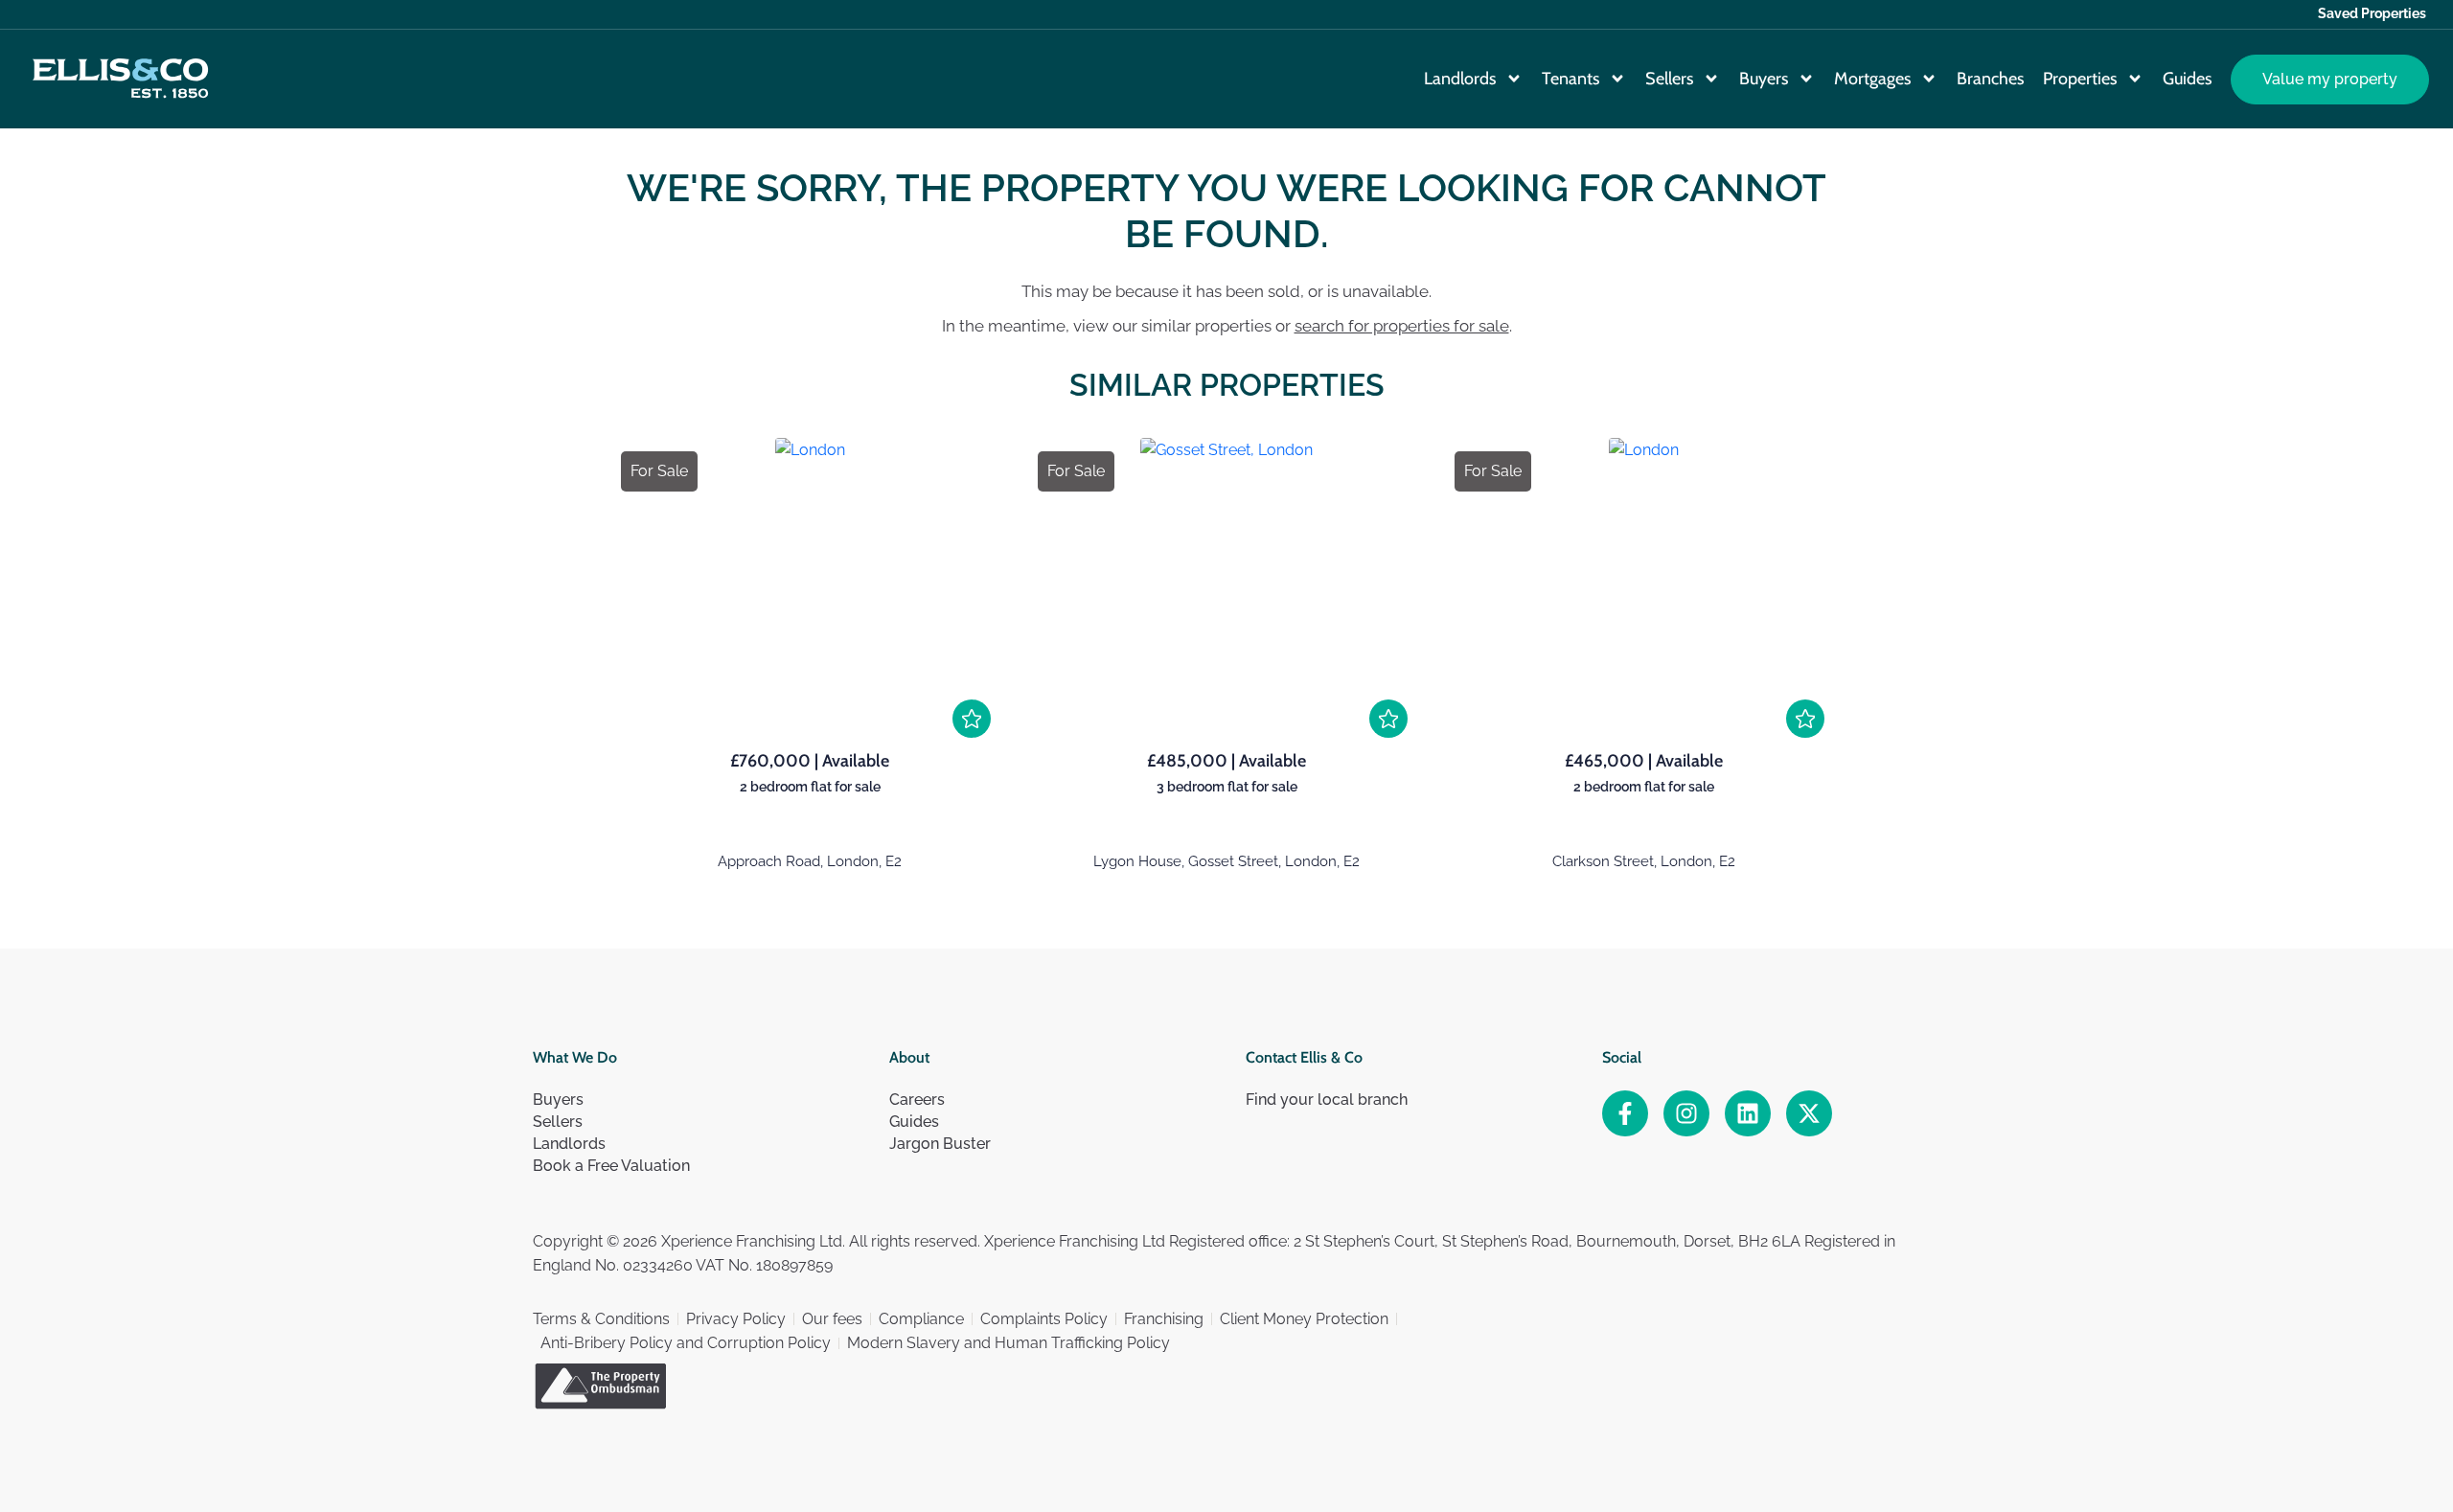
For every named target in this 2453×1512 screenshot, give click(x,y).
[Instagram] (1686, 1113)
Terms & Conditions (601, 1319)
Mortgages (1872, 79)
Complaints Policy (1044, 1319)
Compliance (921, 1319)
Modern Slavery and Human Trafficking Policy (1009, 1343)
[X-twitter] (1809, 1113)
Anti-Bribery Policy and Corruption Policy (686, 1343)
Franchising (1164, 1319)
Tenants (1570, 79)
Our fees (832, 1319)
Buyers (1764, 79)
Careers (917, 1100)
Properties (2080, 79)
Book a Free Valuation (611, 1166)
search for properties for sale (1402, 326)
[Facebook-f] (1625, 1113)
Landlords (1460, 79)
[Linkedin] (1748, 1113)
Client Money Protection (1304, 1319)
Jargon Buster (940, 1144)
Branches (1990, 79)
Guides (2187, 79)
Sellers (1669, 79)
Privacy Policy (736, 1319)
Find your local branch (1327, 1100)
